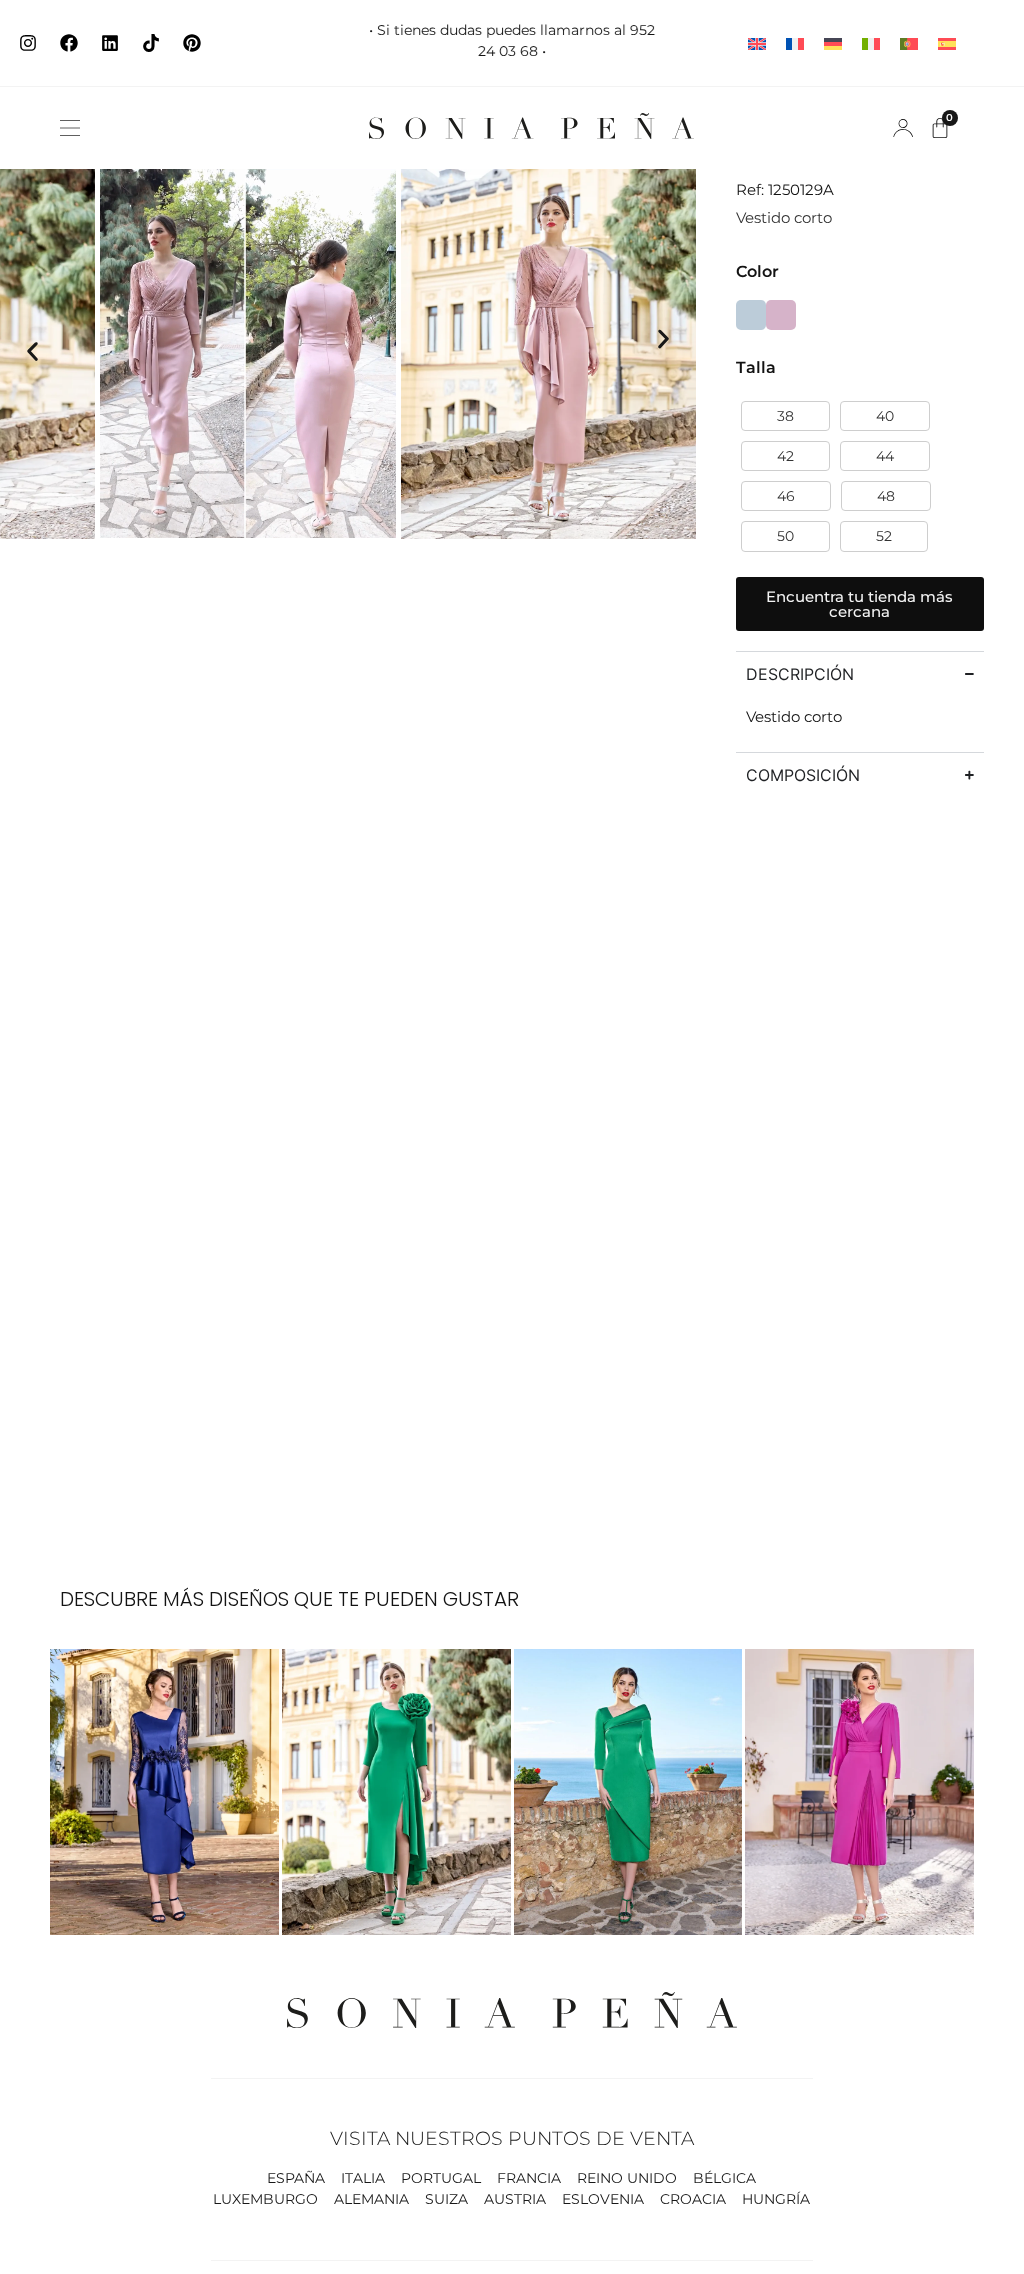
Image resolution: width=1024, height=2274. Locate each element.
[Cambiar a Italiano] (871, 43)
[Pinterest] (192, 43)
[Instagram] (28, 43)
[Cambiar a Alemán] (833, 43)
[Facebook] (69, 43)
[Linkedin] (110, 43)
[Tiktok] (151, 43)
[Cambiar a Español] (947, 43)
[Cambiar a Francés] (795, 43)
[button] (70, 128)
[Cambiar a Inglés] (757, 43)
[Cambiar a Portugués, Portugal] (909, 43)
